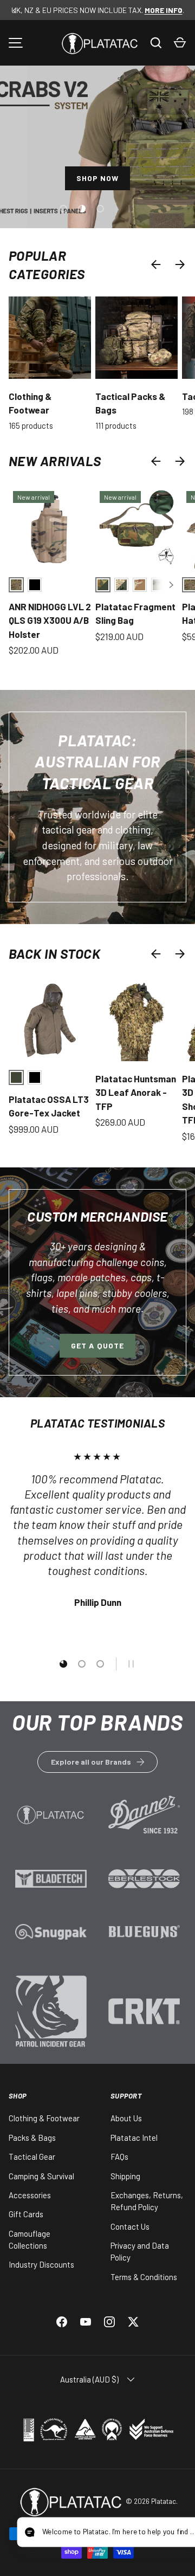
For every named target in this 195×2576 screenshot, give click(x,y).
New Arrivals (55, 461)
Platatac (164, 2501)
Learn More (51, 1821)
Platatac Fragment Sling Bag (135, 614)
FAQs (119, 2157)
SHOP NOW (98, 178)
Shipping (125, 2176)
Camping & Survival (41, 2176)
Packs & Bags (32, 2138)
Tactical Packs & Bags (130, 403)
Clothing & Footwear (30, 403)
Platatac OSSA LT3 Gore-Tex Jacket (49, 1106)
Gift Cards (26, 2214)
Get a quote (97, 1345)
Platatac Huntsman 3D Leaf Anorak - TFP (136, 1092)
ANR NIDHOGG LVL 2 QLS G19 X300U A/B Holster (50, 620)
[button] (180, 43)
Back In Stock (54, 953)
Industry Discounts (41, 2264)
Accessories (30, 2195)
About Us (126, 2118)
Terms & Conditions (144, 2277)
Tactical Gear (32, 2157)
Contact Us (130, 2226)
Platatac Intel (134, 2138)
